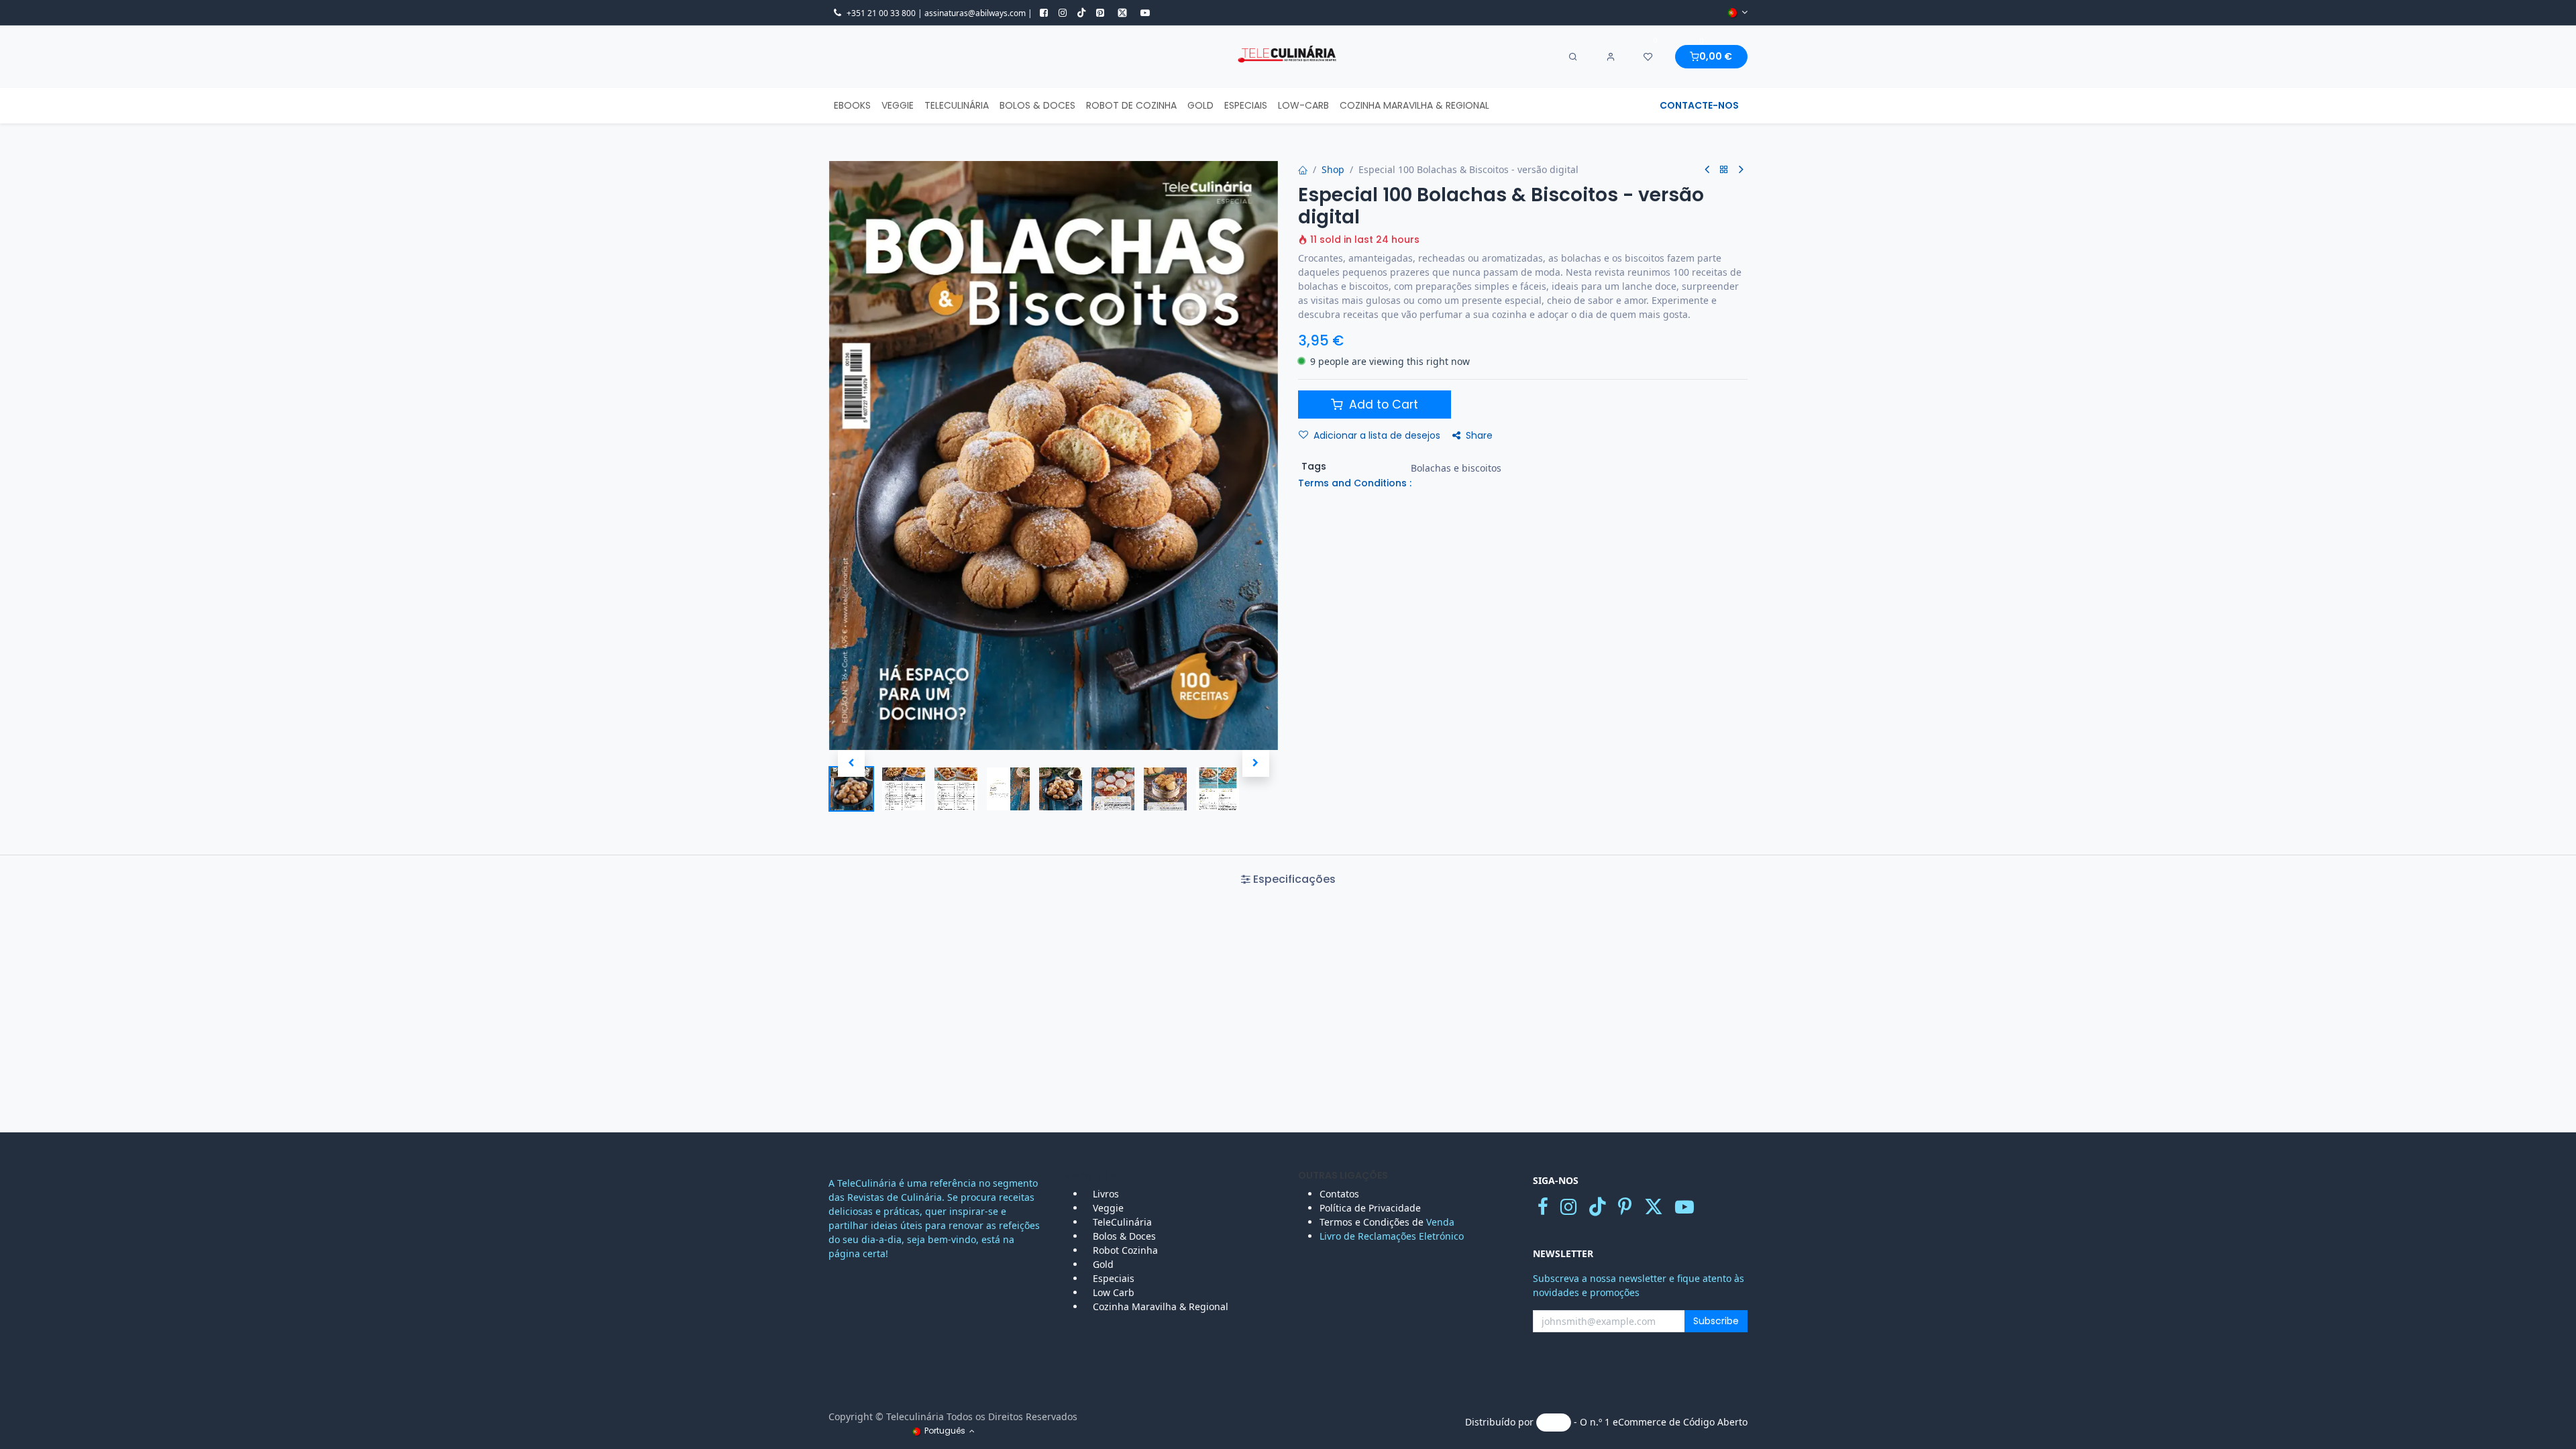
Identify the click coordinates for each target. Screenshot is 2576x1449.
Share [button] (1479, 435)
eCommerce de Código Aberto (1680, 1422)
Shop (1333, 169)
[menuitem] (852, 106)
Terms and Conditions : (1355, 483)
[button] (851, 763)
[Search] (1573, 57)
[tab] (1288, 879)
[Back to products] (1724, 170)
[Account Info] (1611, 57)
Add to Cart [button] (1382, 405)
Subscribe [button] (1716, 1321)
